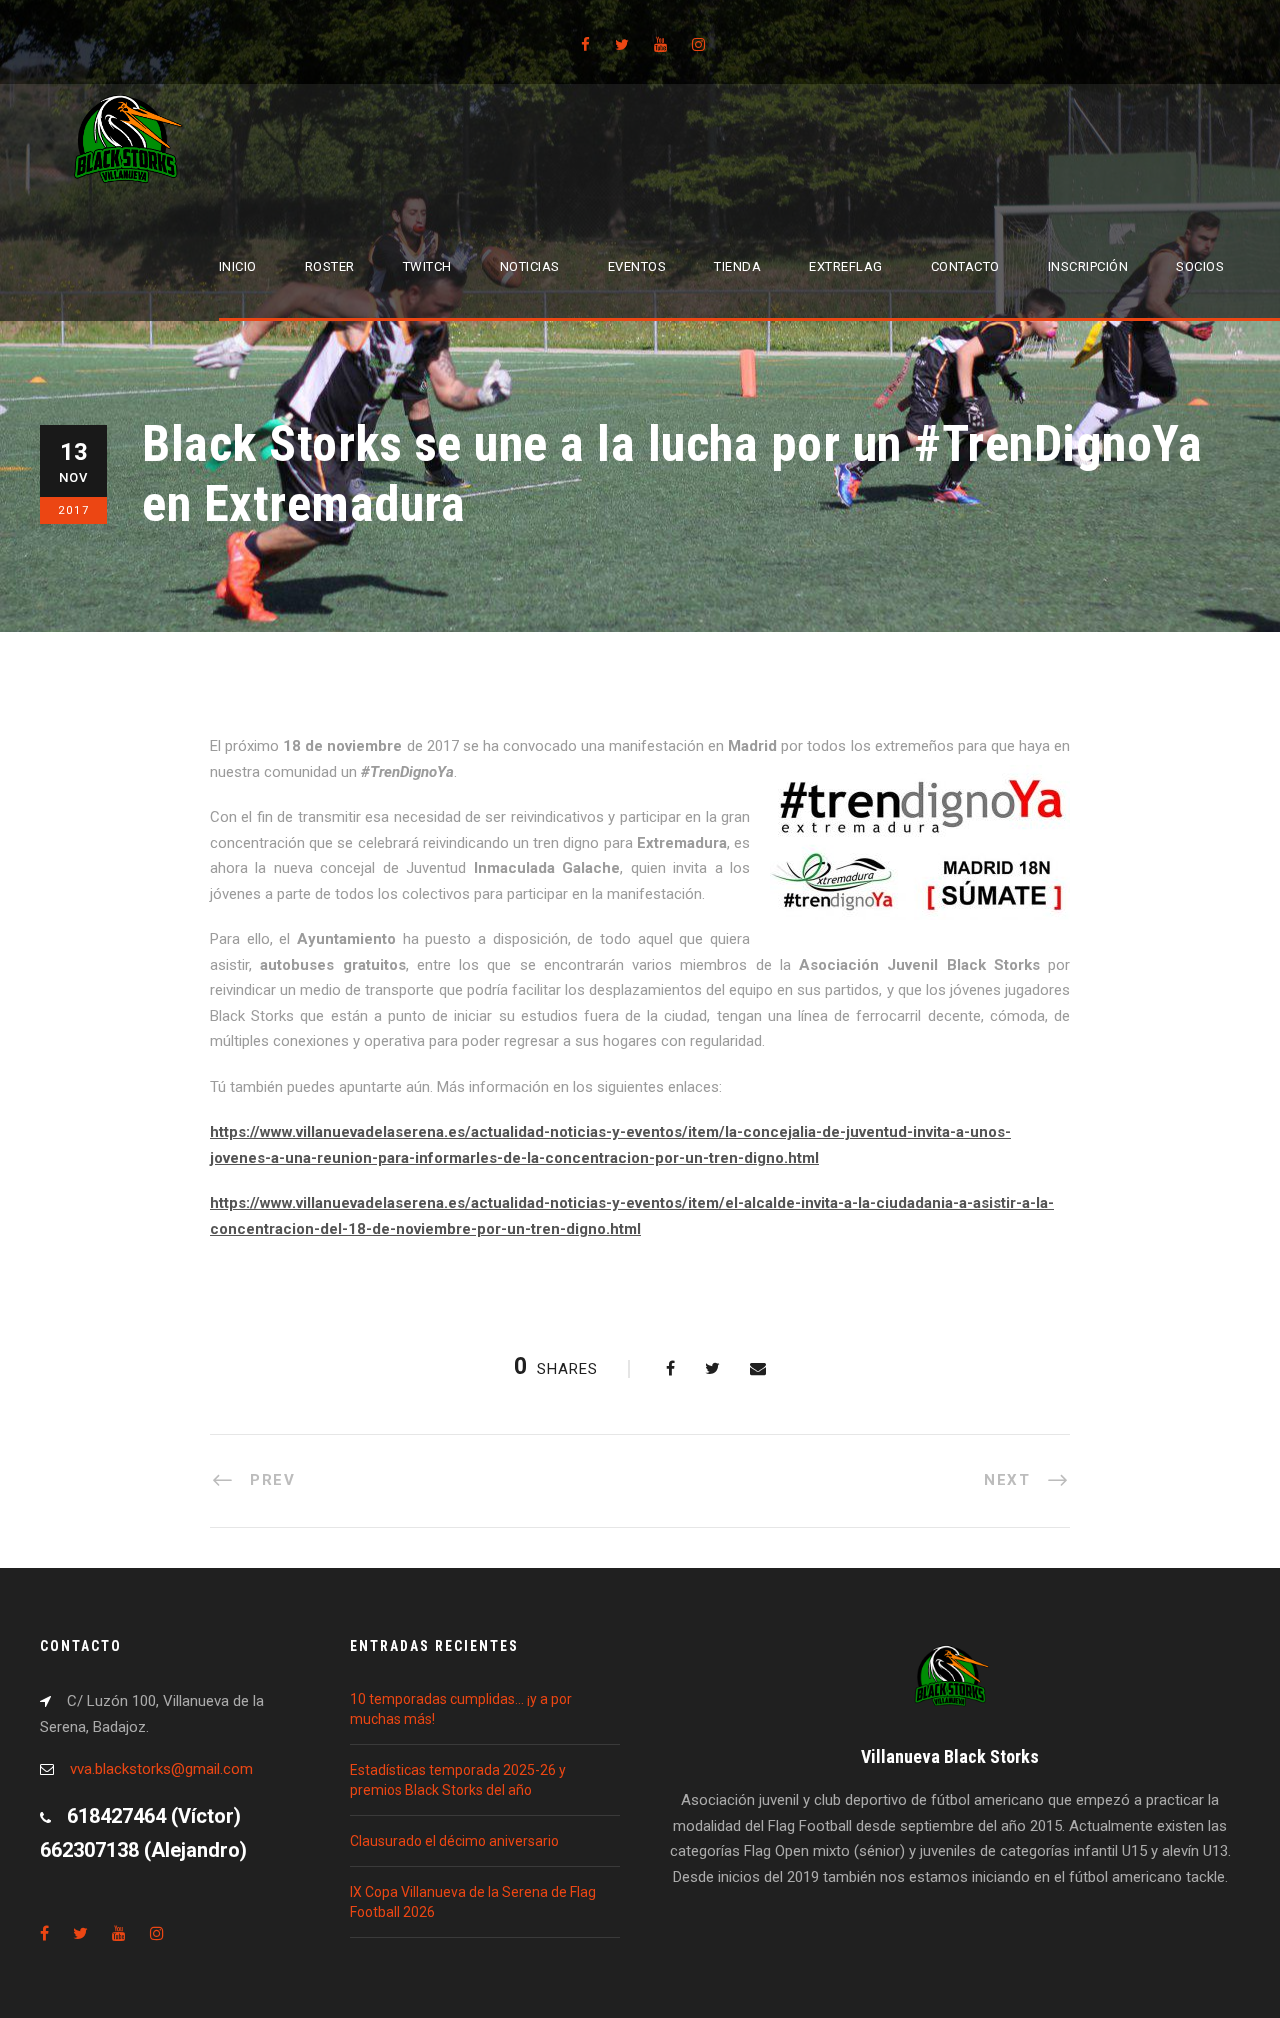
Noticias (530, 266)
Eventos (637, 266)
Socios (1200, 266)
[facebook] (585, 45)
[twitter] (622, 45)
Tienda (737, 266)
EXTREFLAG (846, 266)
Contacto (965, 266)
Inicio (238, 266)
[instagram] (698, 45)
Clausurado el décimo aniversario (454, 1841)
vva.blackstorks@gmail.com (161, 1769)
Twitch (427, 266)
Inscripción (1088, 266)
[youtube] (660, 45)
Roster (330, 266)
